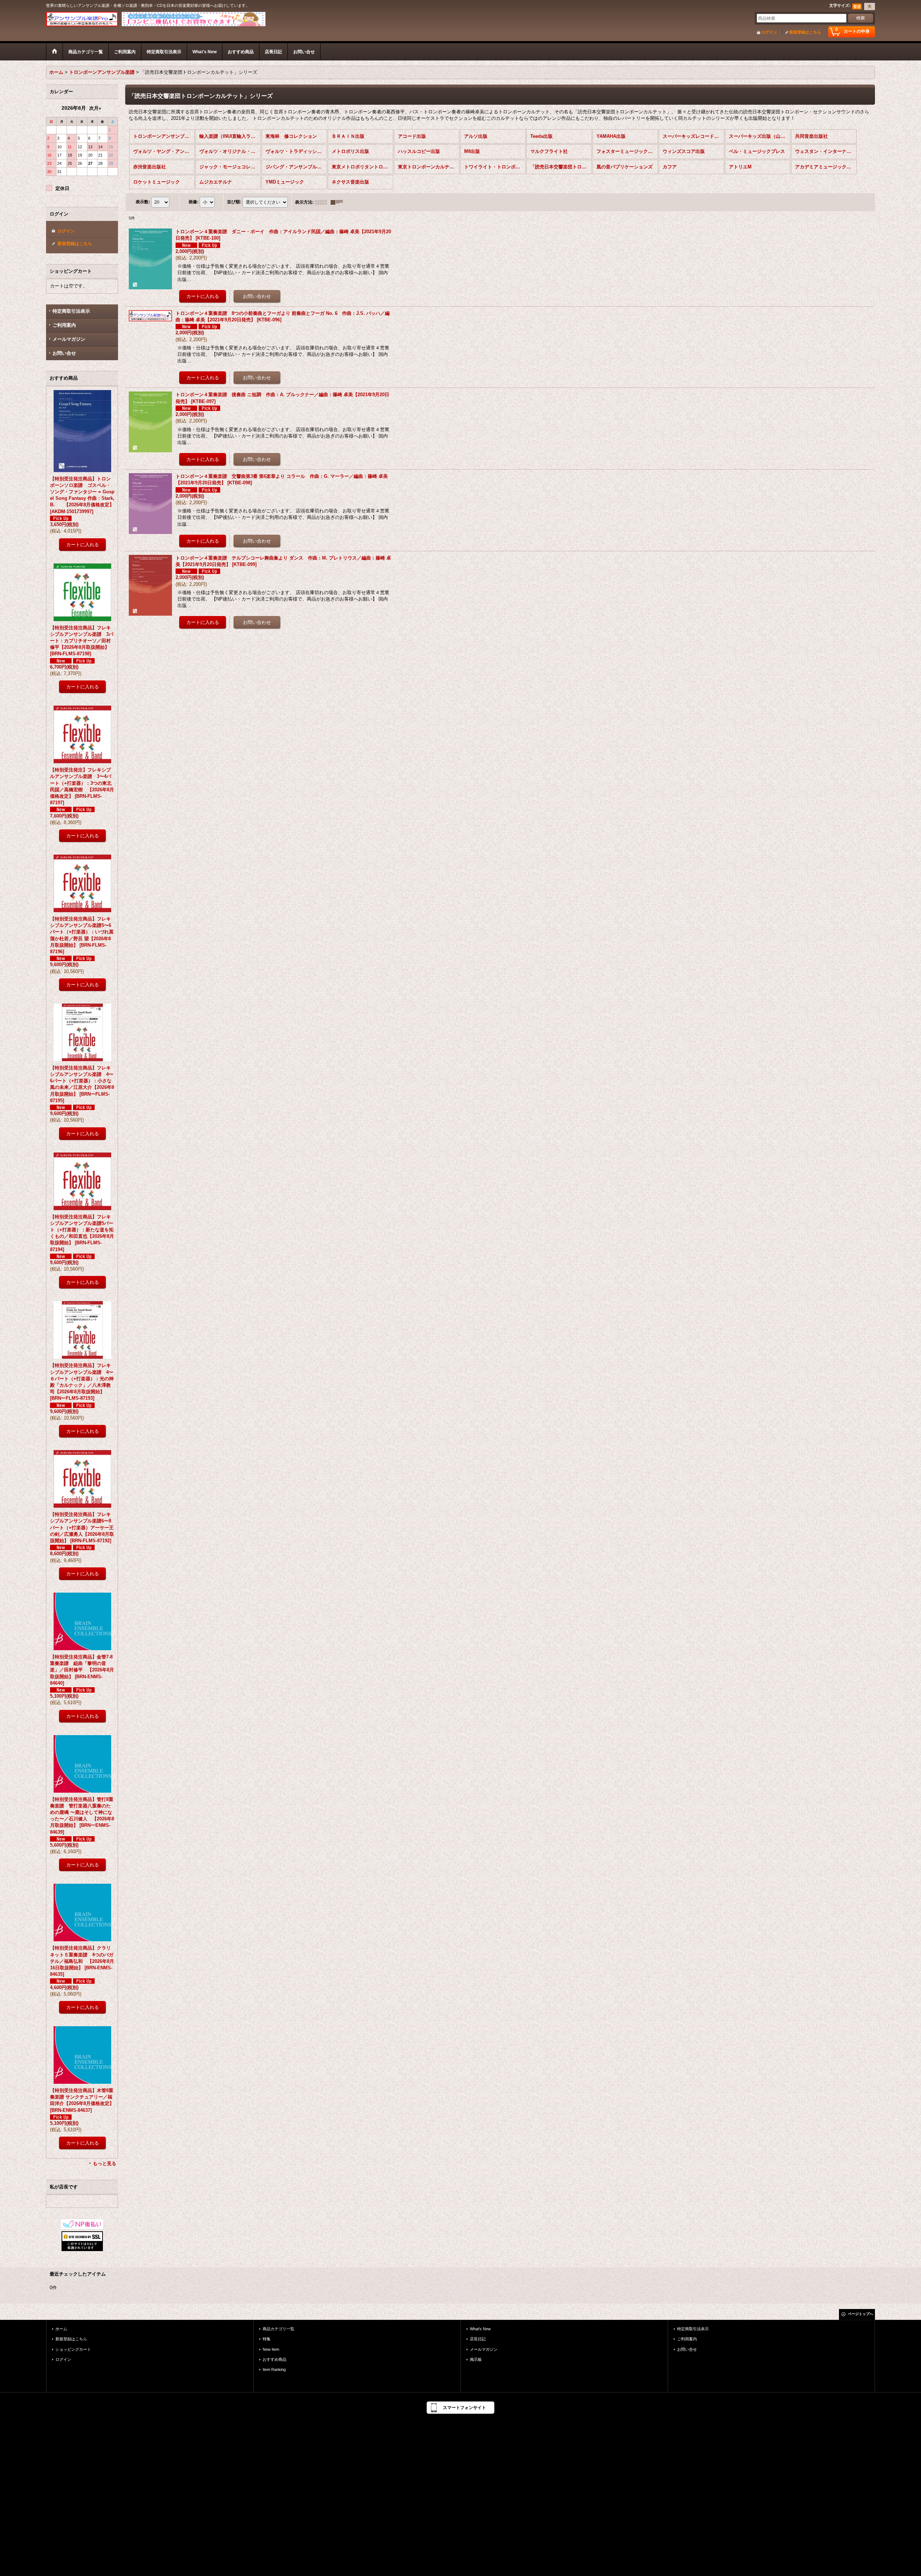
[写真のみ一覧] (323, 202)
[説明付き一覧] (339, 202)
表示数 (143, 202)
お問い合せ (64, 353)
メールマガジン (69, 339)
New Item (271, 2349)
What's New (480, 2329)
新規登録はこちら (805, 32)
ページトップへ (861, 2314)
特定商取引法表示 (71, 311)
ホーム (61, 2329)
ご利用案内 (64, 325)
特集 (267, 2339)
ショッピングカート (73, 2349)
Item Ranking (274, 2369)
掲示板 (476, 2359)
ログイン (769, 32)
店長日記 (478, 2339)
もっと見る (105, 2163)
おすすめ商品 (275, 2359)
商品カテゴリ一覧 (278, 2329)
